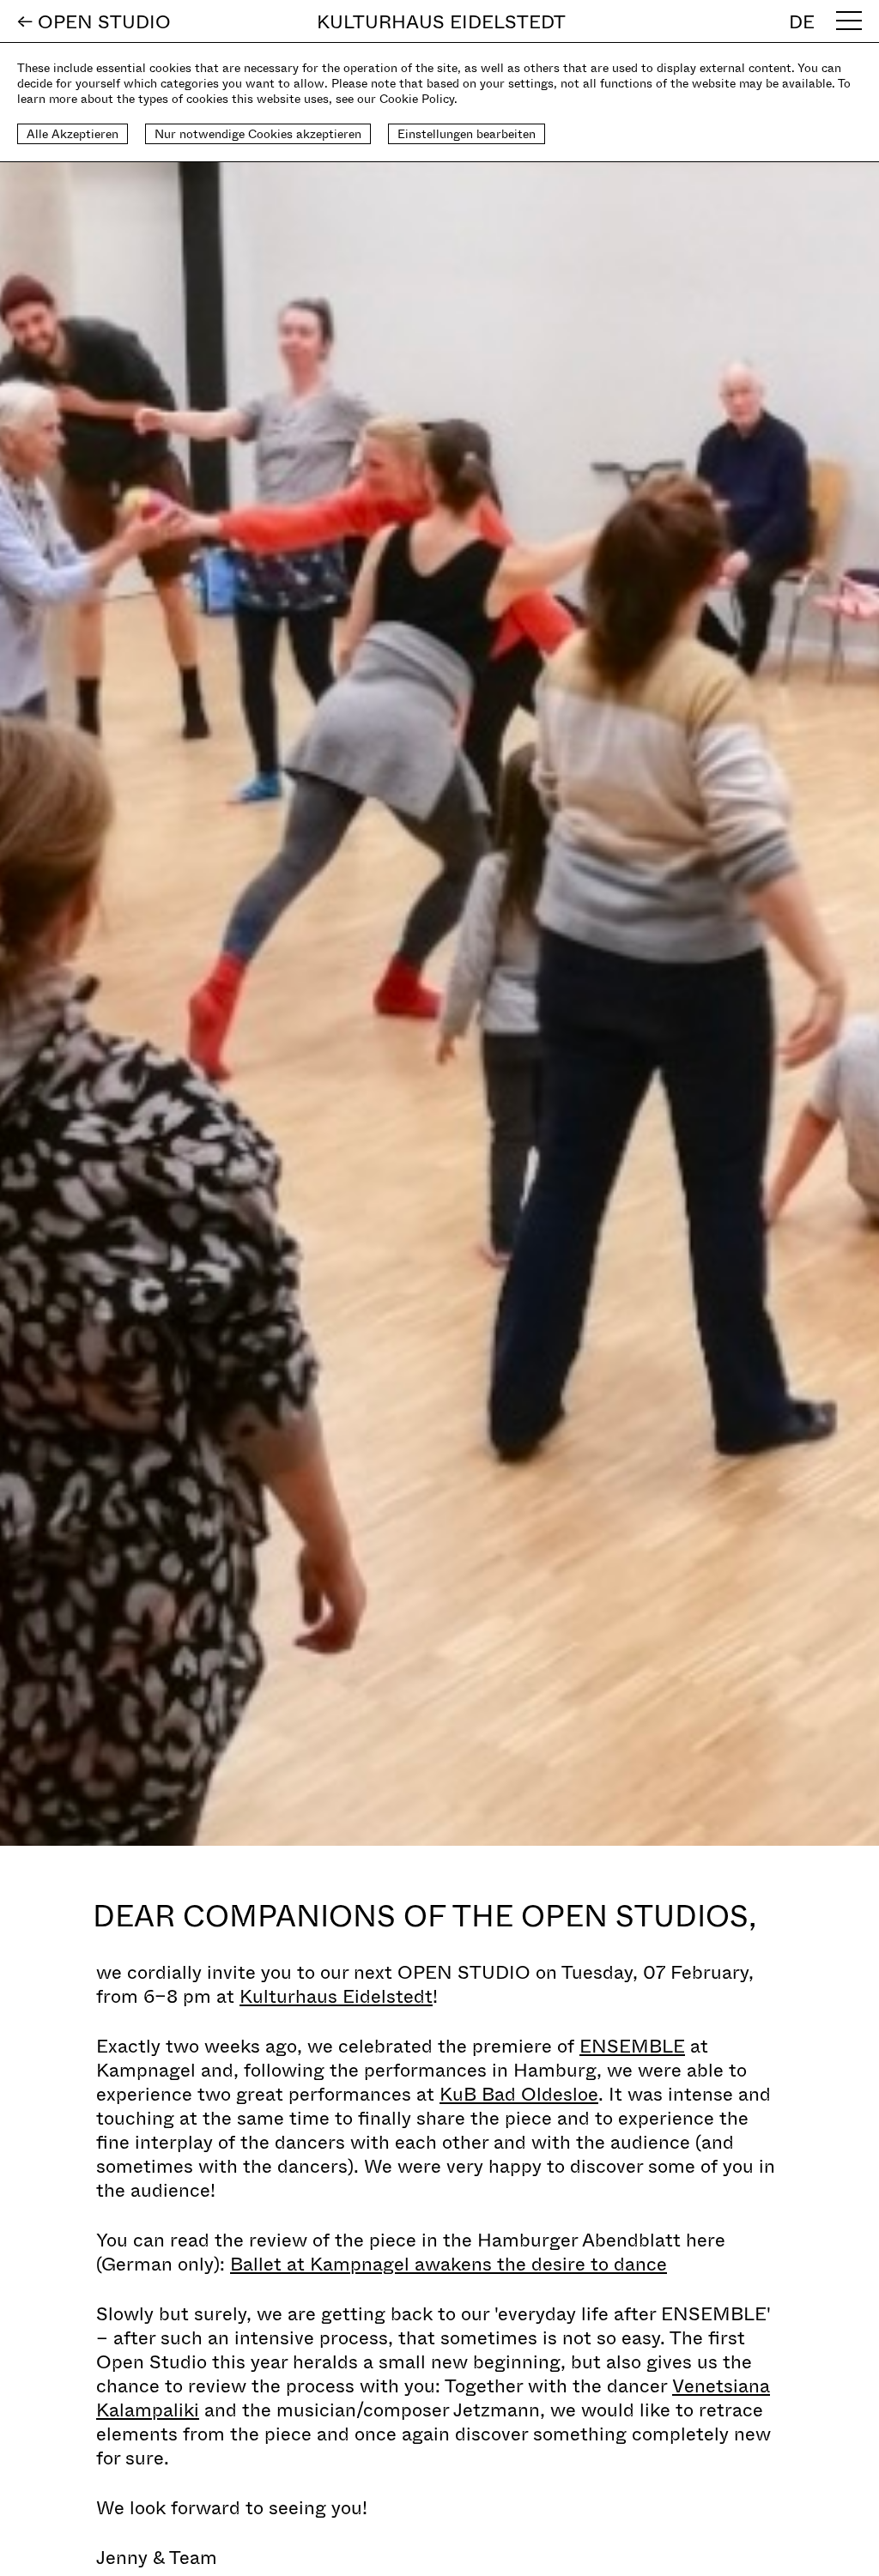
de (802, 21)
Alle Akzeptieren (73, 133)
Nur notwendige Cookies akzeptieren (258, 133)
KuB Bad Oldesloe (519, 2093)
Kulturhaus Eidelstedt (336, 1995)
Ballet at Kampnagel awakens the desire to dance (449, 2263)
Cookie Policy (417, 98)
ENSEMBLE (632, 2045)
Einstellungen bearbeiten (467, 133)
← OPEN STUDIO (94, 21)
